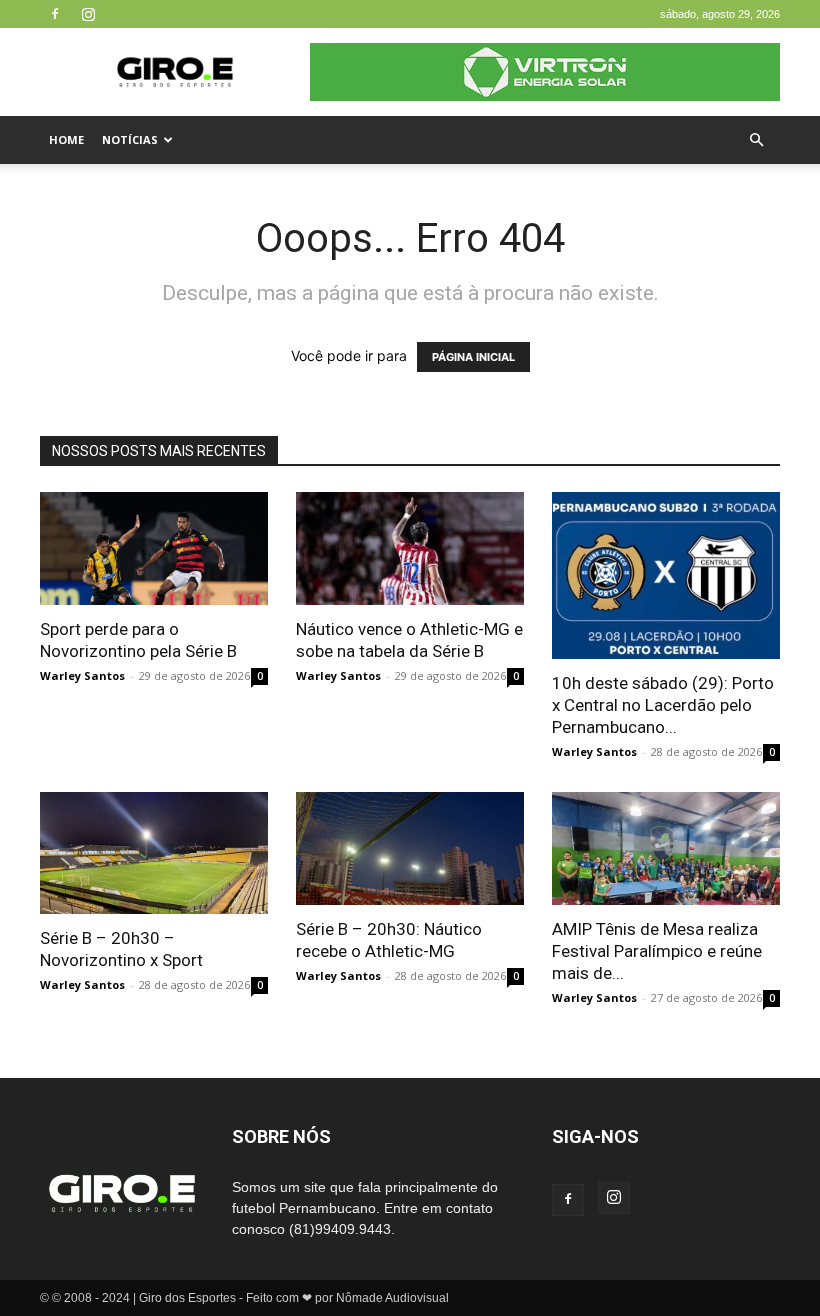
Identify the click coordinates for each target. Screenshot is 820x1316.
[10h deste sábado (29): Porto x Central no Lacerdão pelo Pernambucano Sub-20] (666, 575)
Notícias (130, 139)
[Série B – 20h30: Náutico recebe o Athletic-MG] (410, 848)
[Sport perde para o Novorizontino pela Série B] (154, 548)
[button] (756, 140)
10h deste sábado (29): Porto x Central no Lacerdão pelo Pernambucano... (663, 705)
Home (66, 139)
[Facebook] (55, 14)
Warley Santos (82, 675)
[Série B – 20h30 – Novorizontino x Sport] (154, 853)
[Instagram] (88, 14)
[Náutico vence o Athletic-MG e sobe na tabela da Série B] (410, 548)
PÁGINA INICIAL (473, 357)
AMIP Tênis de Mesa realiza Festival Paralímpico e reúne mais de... (657, 951)
